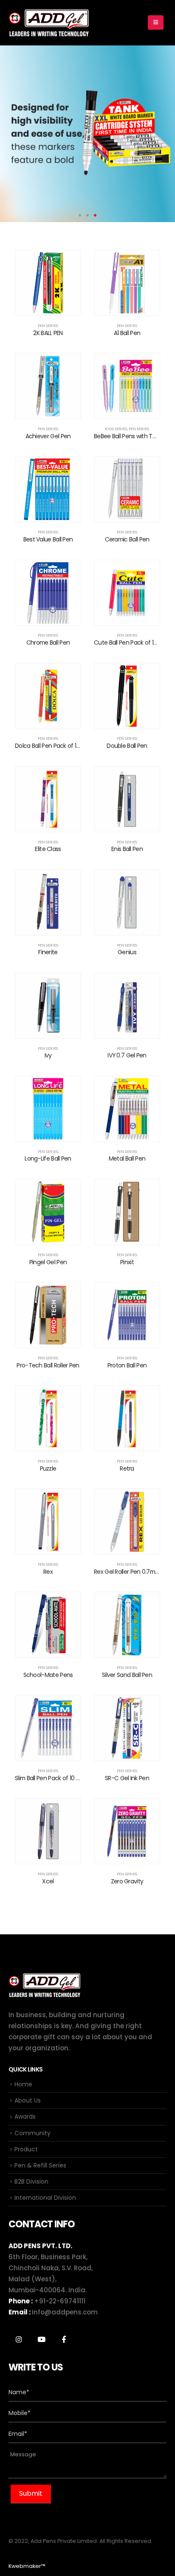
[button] (80, 215)
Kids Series (116, 429)
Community (32, 2133)
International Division (45, 2198)
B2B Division (31, 2181)
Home (23, 2084)
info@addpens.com (65, 2312)
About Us (28, 2100)
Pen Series (48, 326)
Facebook (64, 2339)
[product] (48, 283)
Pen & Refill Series (40, 2165)
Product (26, 2149)
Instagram (19, 2339)
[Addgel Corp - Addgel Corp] (49, 23)
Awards (25, 2117)
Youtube (41, 2339)
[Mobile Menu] (156, 23)
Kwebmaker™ (27, 2566)
